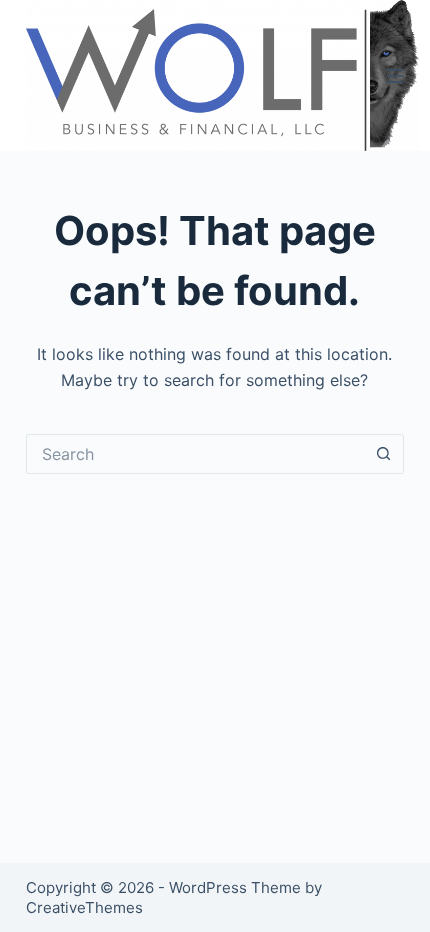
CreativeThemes (84, 907)
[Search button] (384, 454)
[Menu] (395, 76)
